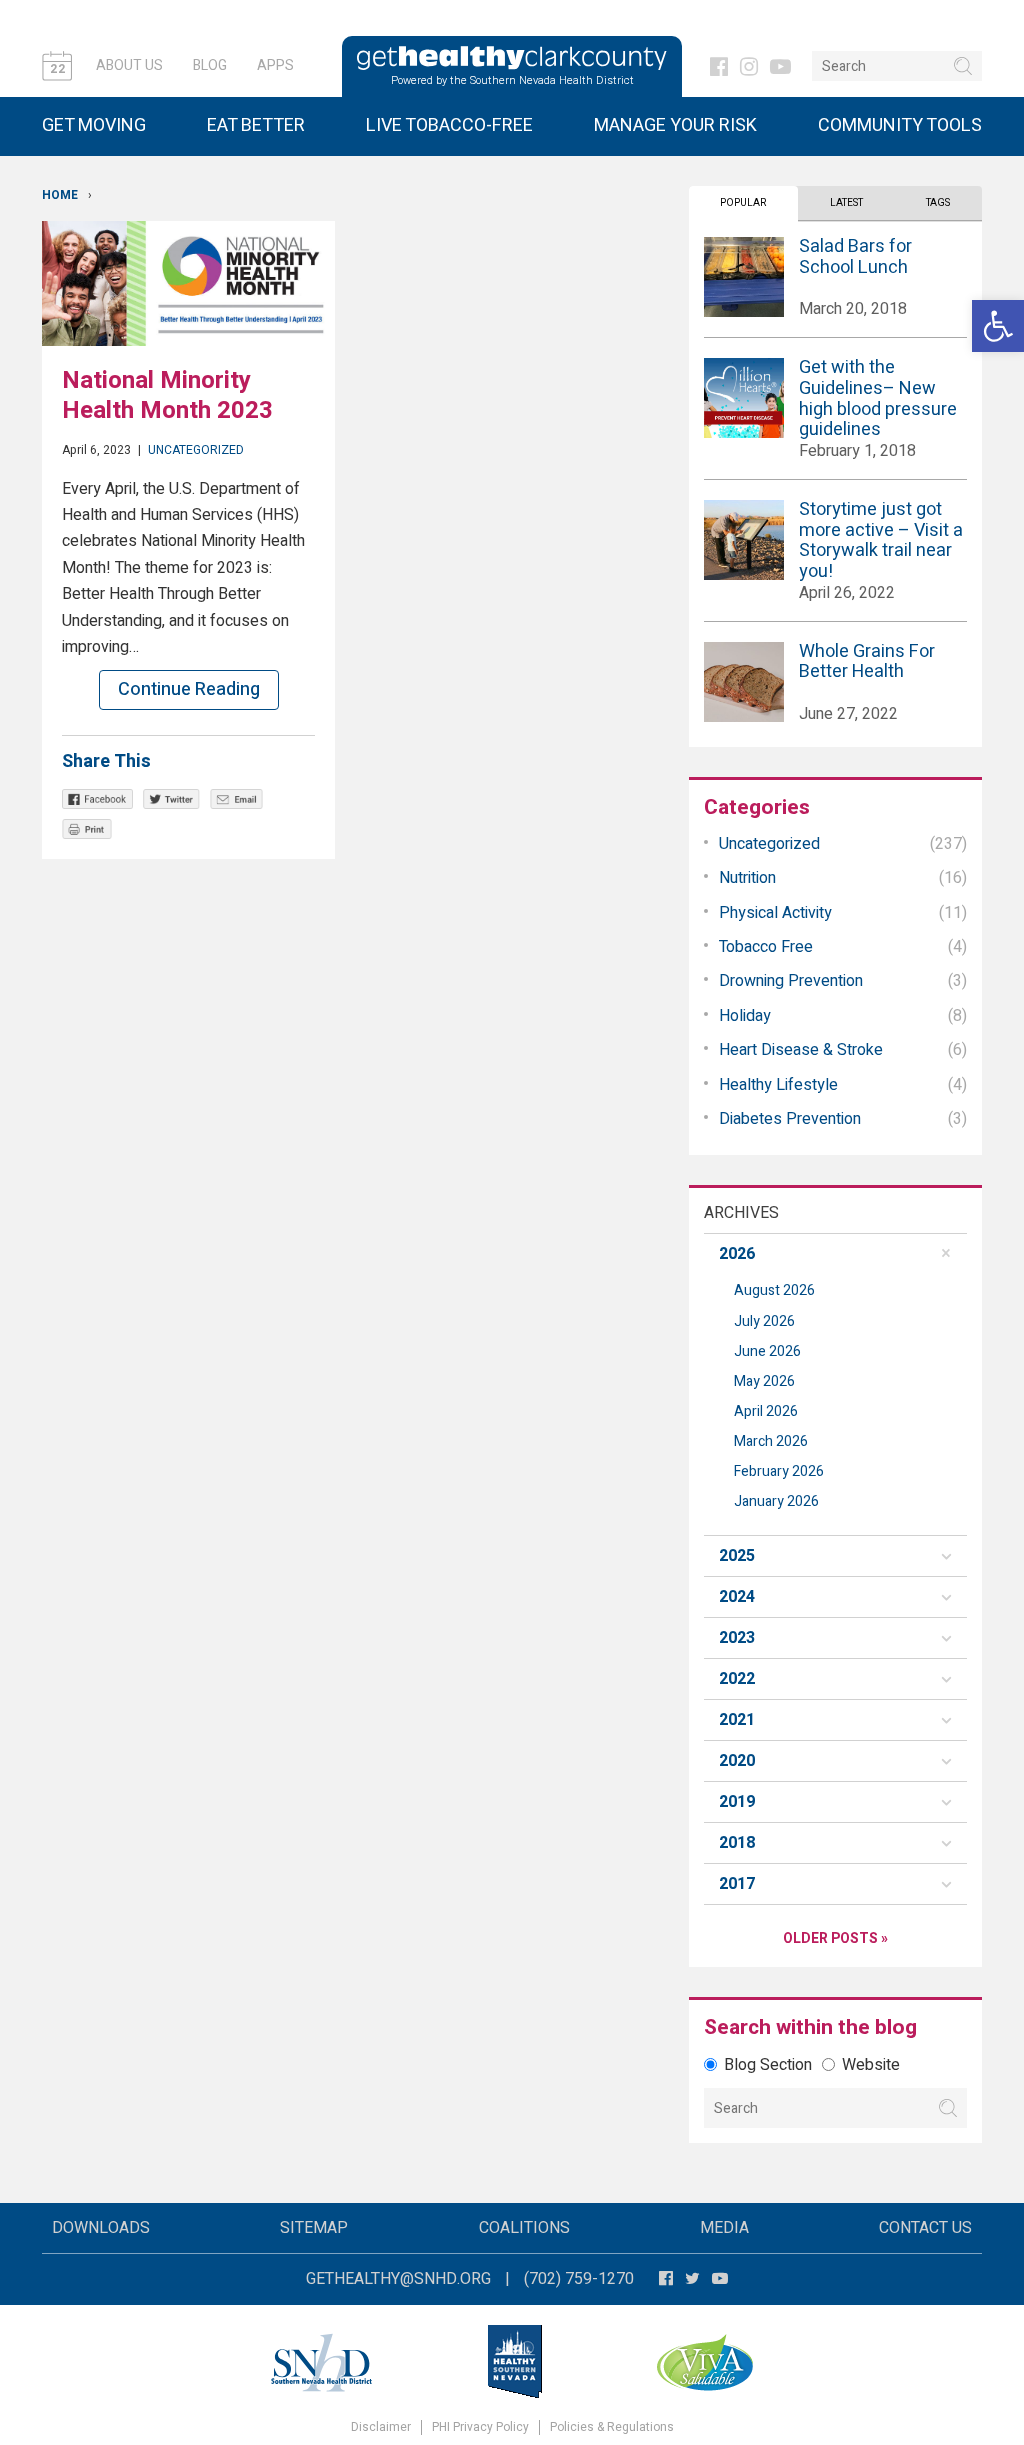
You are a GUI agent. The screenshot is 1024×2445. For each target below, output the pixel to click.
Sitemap (314, 2228)
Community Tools (900, 125)
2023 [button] (737, 1638)
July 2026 (764, 1321)
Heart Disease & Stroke (801, 1050)
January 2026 (776, 1501)
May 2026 (764, 1381)
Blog (210, 65)
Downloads (101, 2228)
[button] (998, 326)
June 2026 (767, 1351)
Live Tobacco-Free (449, 125)
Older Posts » (835, 1938)
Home (60, 195)
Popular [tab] (743, 203)
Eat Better (256, 125)
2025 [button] (737, 1556)
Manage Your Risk (675, 125)
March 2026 (771, 1441)
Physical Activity (775, 913)
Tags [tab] (938, 203)
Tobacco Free (766, 947)
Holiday (745, 1016)
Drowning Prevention (791, 981)
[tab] (835, 1254)
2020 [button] (737, 1761)
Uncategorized (196, 450)
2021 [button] (737, 1720)
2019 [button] (737, 1802)
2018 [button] (737, 1843)
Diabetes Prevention (790, 1119)
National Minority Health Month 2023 (167, 395)
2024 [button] (737, 1597)
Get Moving (94, 125)
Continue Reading (189, 689)
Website (871, 2065)
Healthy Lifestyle (778, 1085)
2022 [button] (737, 1679)
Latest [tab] (846, 203)
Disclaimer (381, 2427)
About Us (129, 65)
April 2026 (766, 1411)
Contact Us (925, 2228)
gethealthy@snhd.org (398, 2279)
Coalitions (524, 2228)
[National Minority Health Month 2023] (188, 283)
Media (724, 2228)
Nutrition (747, 878)
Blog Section (768, 2065)
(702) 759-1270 (579, 2279)
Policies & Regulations (612, 2427)
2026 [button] (737, 1254)
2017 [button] (737, 1884)
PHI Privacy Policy (480, 2427)
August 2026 (774, 1290)
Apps (275, 65)
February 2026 (779, 1471)
